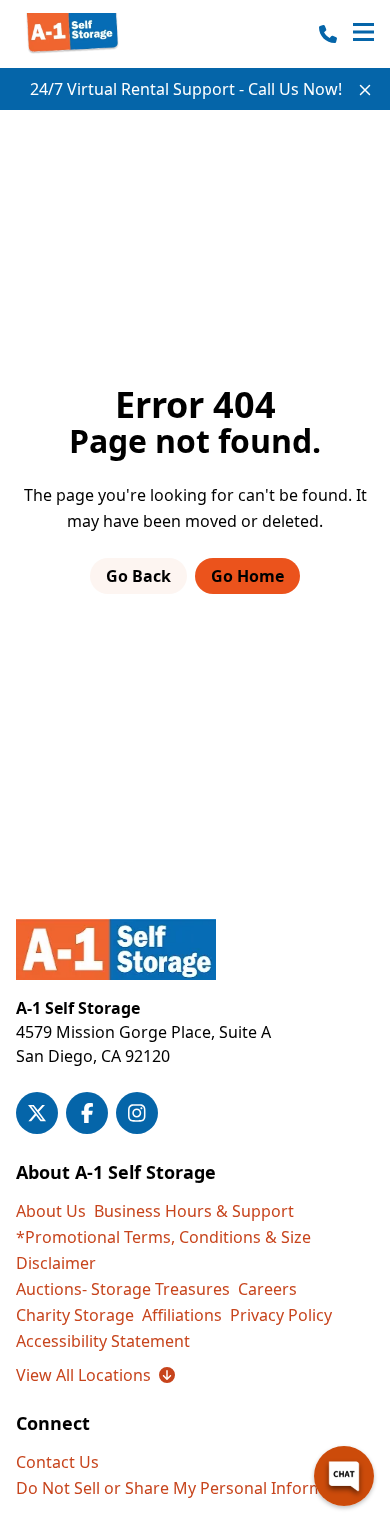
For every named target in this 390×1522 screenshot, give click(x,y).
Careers (267, 1289)
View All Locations (95, 1375)
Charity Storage (75, 1315)
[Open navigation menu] (363, 34)
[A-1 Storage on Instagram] (137, 1113)
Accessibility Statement (103, 1341)
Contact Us (57, 1462)
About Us (51, 1211)
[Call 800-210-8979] (328, 34)
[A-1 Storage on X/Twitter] (37, 1113)
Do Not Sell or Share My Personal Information (189, 1488)
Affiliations (182, 1315)
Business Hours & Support (194, 1211)
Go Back (138, 576)
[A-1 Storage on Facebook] (87, 1113)
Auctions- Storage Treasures (123, 1289)
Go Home (247, 576)
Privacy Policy (281, 1315)
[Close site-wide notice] (365, 90)
